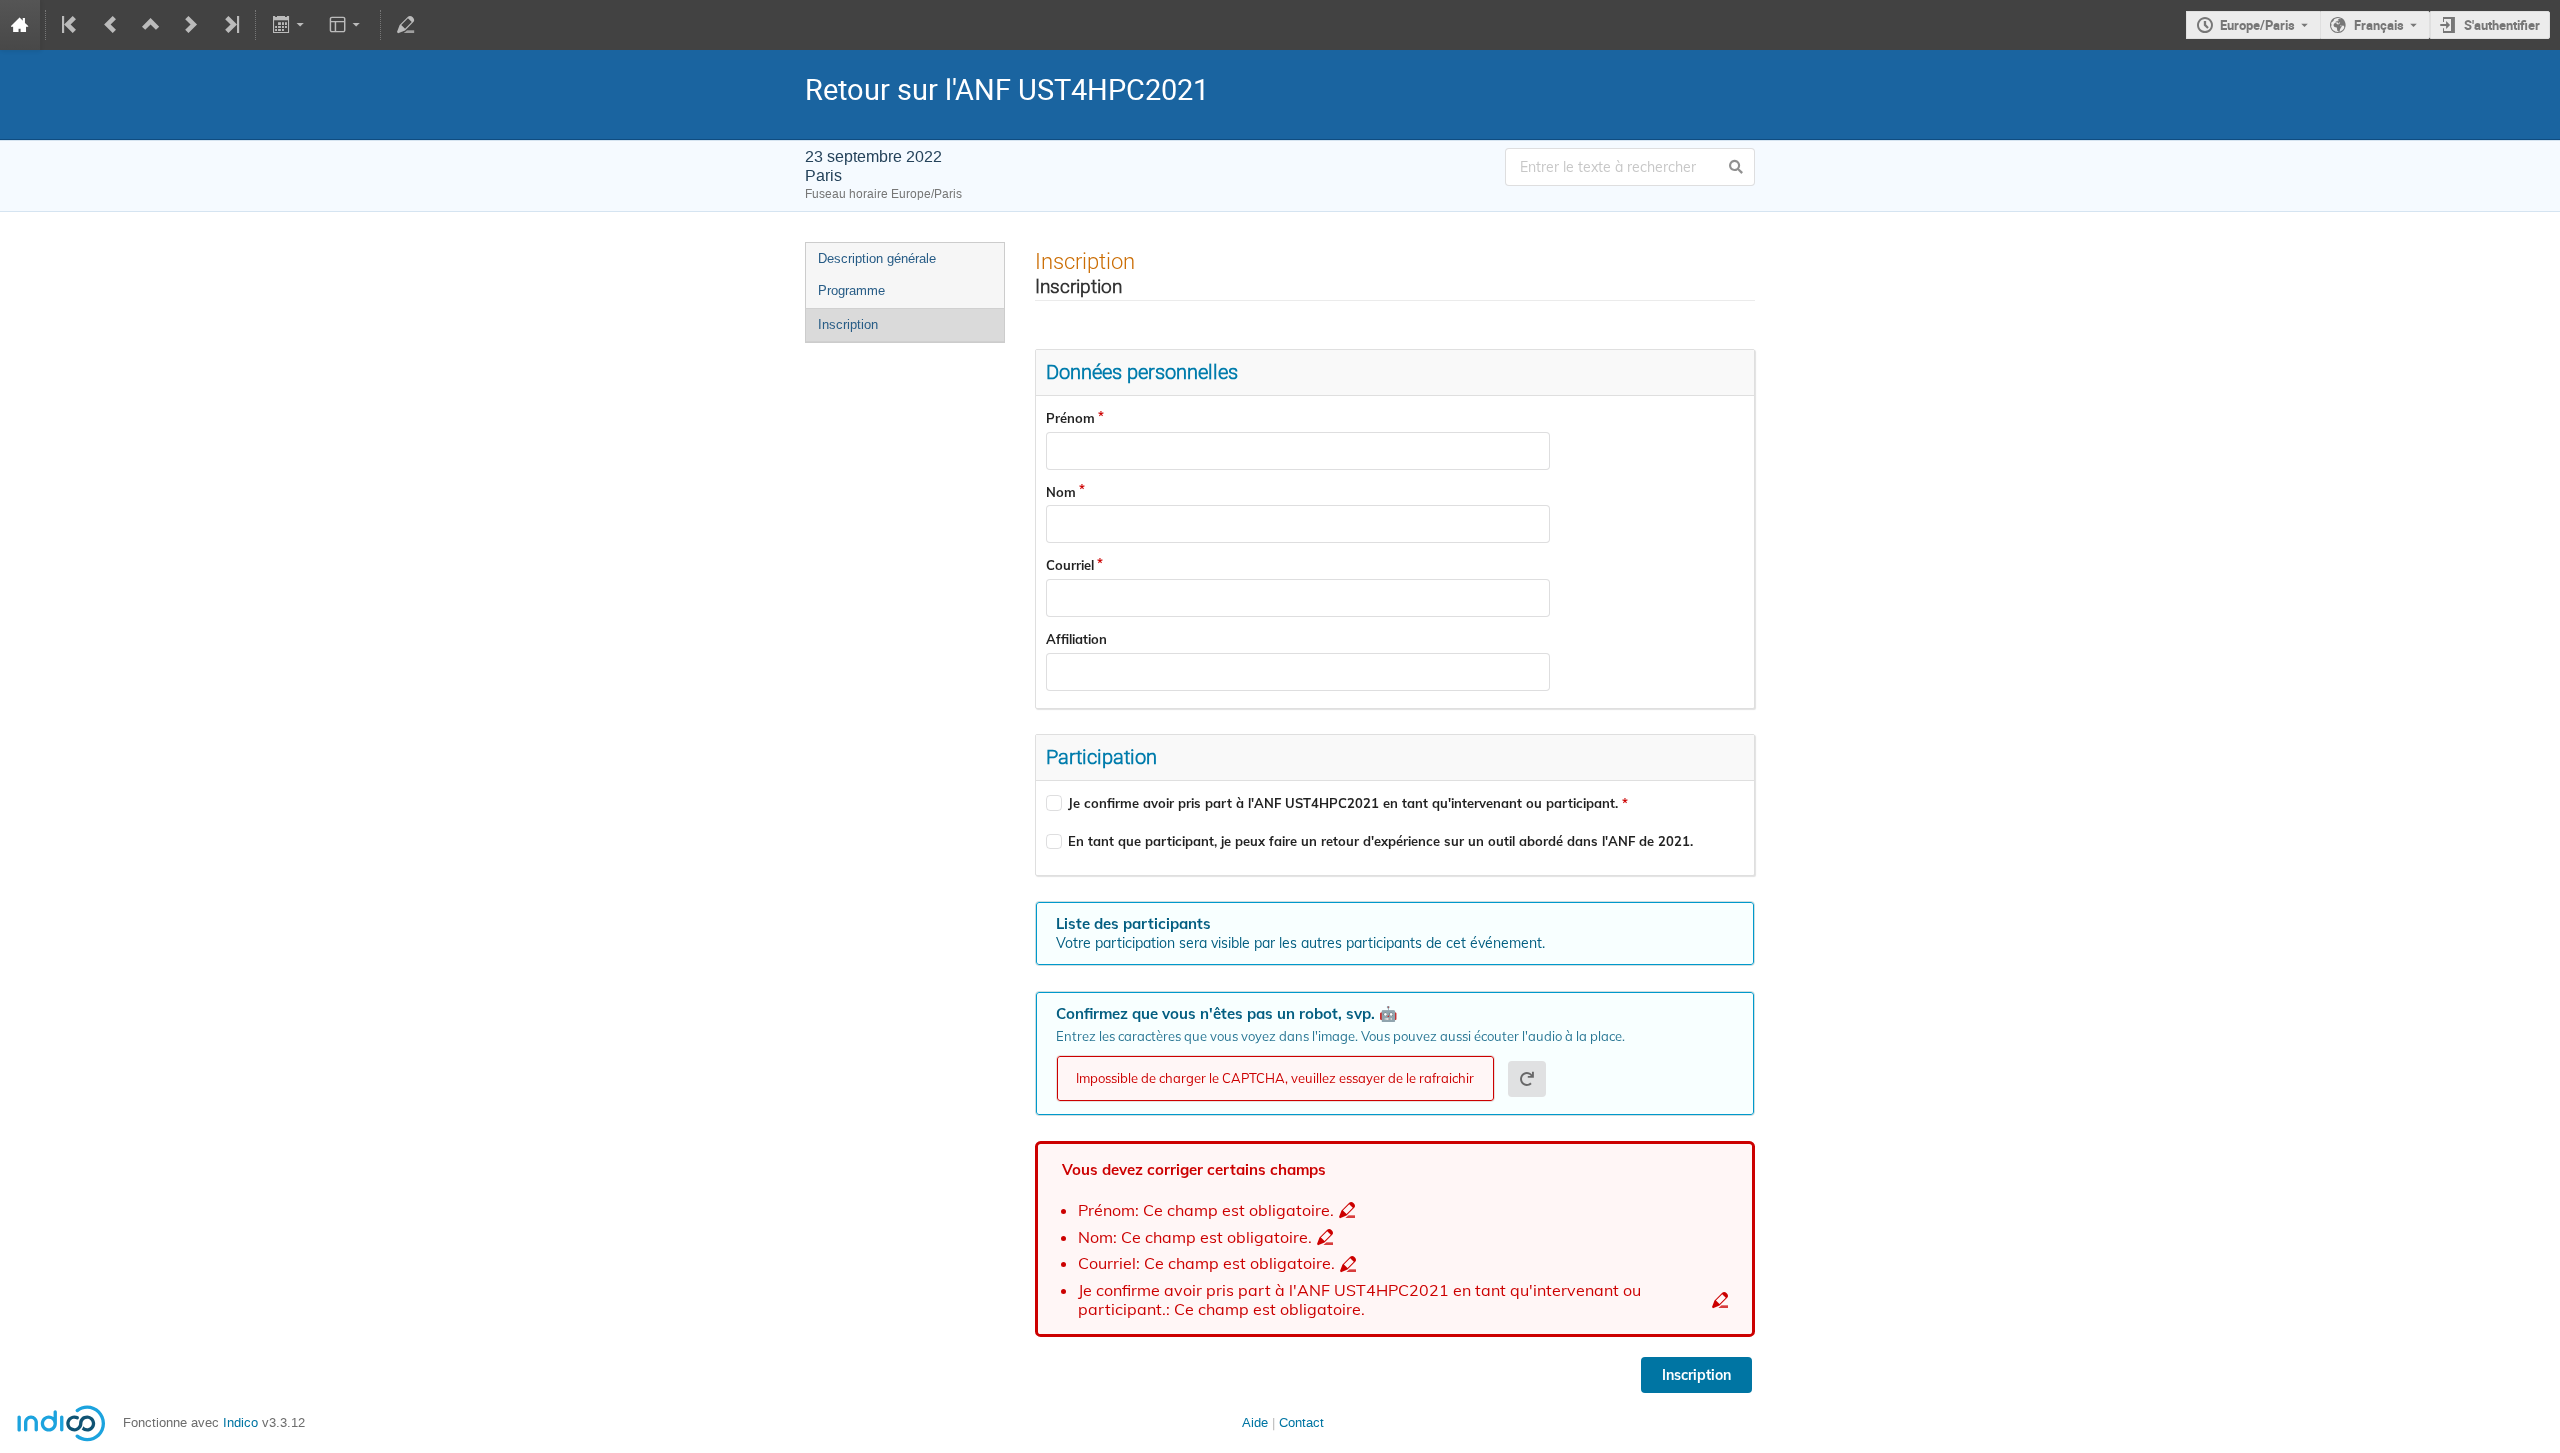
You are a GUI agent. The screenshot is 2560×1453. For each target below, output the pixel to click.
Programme (851, 290)
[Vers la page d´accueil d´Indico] (20, 25)
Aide (1255, 1422)
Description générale (877, 258)
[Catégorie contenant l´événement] (151, 25)
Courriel (1070, 565)
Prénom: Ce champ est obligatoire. (1206, 1210)
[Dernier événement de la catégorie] (230, 25)
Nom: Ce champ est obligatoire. (1195, 1237)
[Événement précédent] (111, 25)
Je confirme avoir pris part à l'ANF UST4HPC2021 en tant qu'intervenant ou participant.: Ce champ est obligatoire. (1359, 1299)
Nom (1061, 492)
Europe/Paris (2257, 25)
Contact (1301, 1422)
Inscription (848, 324)
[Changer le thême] (346, 25)
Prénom (1070, 418)
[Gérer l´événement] (406, 25)
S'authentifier (2502, 25)
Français (2379, 25)
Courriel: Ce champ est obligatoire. (1206, 1263)
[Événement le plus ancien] (71, 25)
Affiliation (1076, 639)
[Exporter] (289, 25)
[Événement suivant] (191, 25)
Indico (240, 1422)
